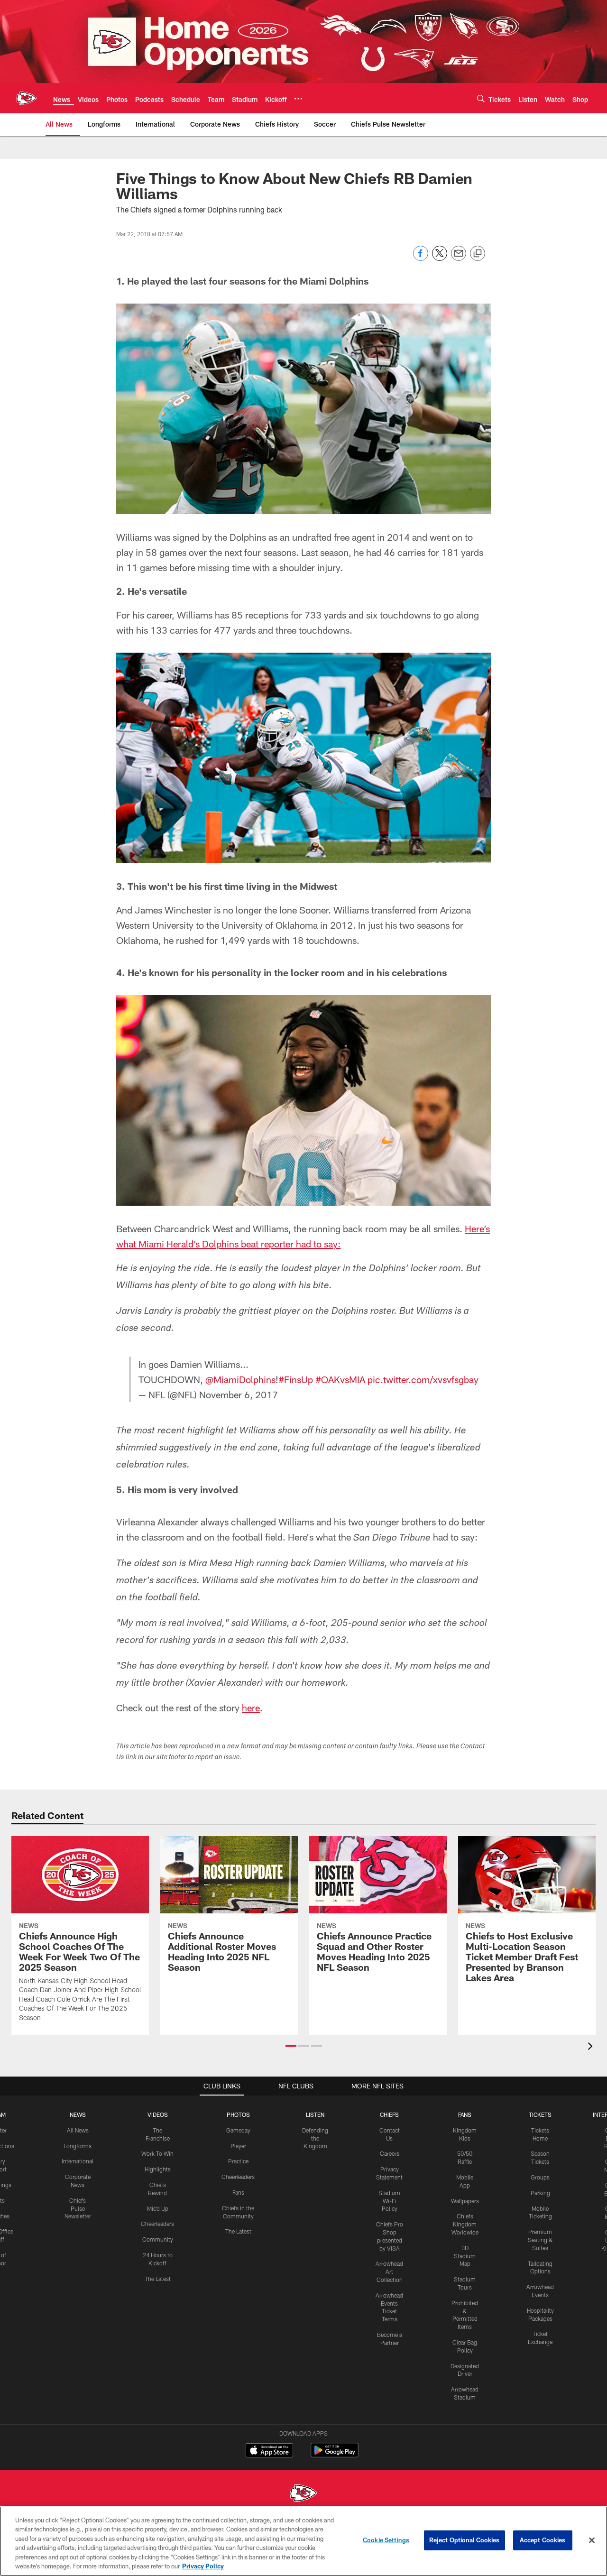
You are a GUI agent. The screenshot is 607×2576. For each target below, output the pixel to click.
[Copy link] (478, 254)
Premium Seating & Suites (540, 2240)
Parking (540, 2193)
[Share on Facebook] (421, 258)
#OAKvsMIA (340, 1379)
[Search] (481, 98)
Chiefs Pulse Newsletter (78, 2208)
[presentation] (592, 2047)
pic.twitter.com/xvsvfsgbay (423, 1379)
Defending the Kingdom (315, 2138)
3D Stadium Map (465, 2256)
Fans (238, 2192)
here (251, 1708)
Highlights (158, 2169)
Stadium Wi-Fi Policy (389, 2201)
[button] (291, 2046)
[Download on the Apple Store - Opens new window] (269, 2451)
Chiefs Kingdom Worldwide (465, 2224)
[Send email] (459, 258)
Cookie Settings (386, 2540)
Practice (238, 2161)
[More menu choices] (298, 99)
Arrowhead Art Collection (389, 2271)
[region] (303, 2541)
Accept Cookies (543, 2540)
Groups (540, 2177)
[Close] (592, 2540)
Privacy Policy (203, 2566)
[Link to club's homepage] (27, 98)
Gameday (238, 2130)
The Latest (158, 2279)
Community (158, 2239)
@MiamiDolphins (240, 1379)
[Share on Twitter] (440, 258)
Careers (390, 2153)
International (78, 2161)
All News (78, 2130)
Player (238, 2146)
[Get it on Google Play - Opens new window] (335, 2455)
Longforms (78, 2146)
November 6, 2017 (239, 1394)
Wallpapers (465, 2201)
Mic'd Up (158, 2208)
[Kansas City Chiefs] (303, 2494)
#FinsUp (296, 1379)
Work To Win (157, 2153)
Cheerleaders (157, 2224)
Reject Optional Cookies (464, 2540)
